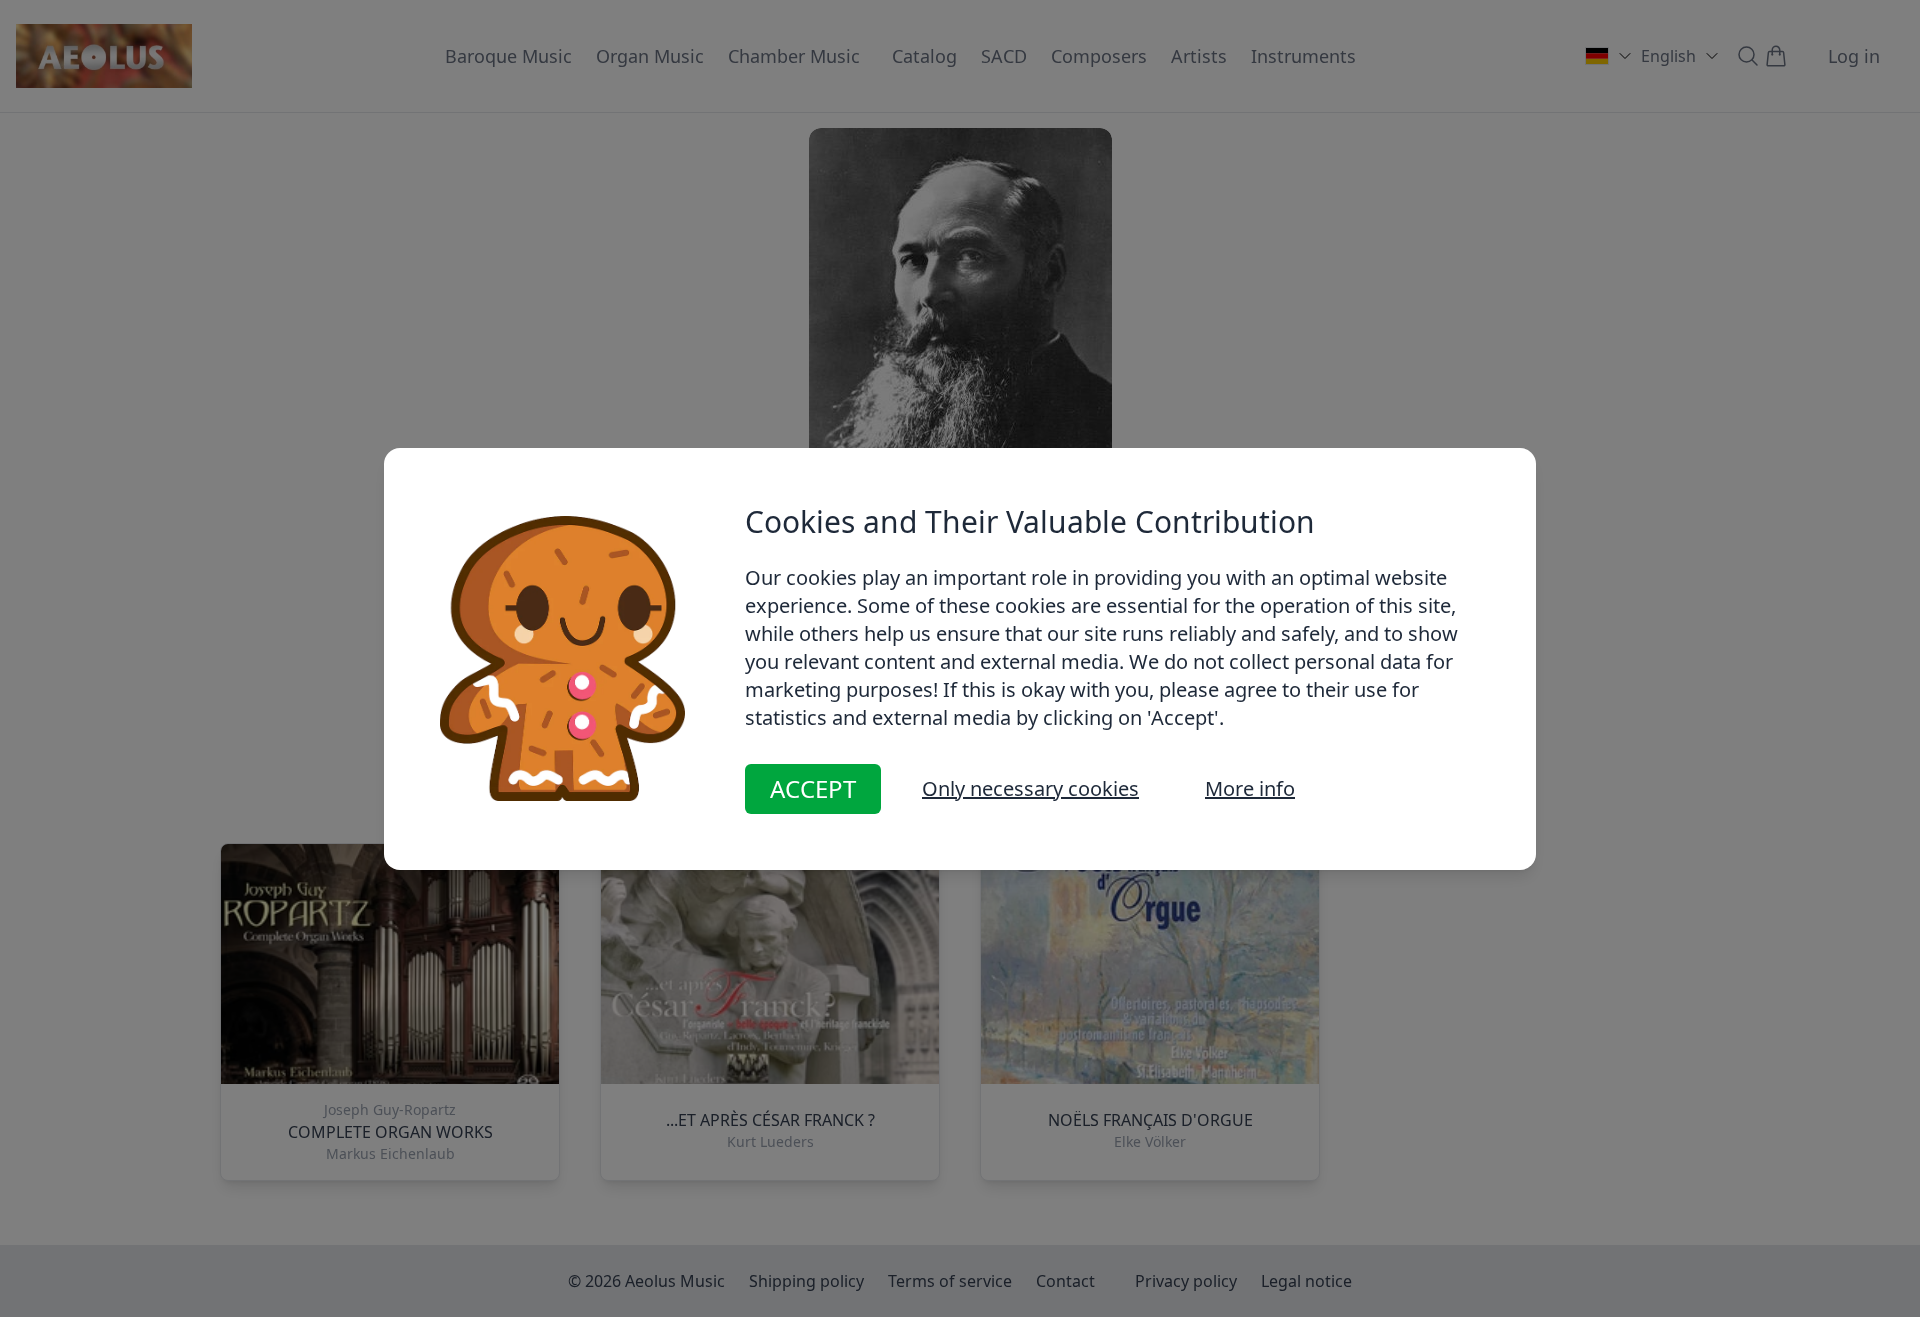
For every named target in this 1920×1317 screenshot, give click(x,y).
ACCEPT (813, 788)
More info (1250, 788)
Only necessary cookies (1030, 788)
